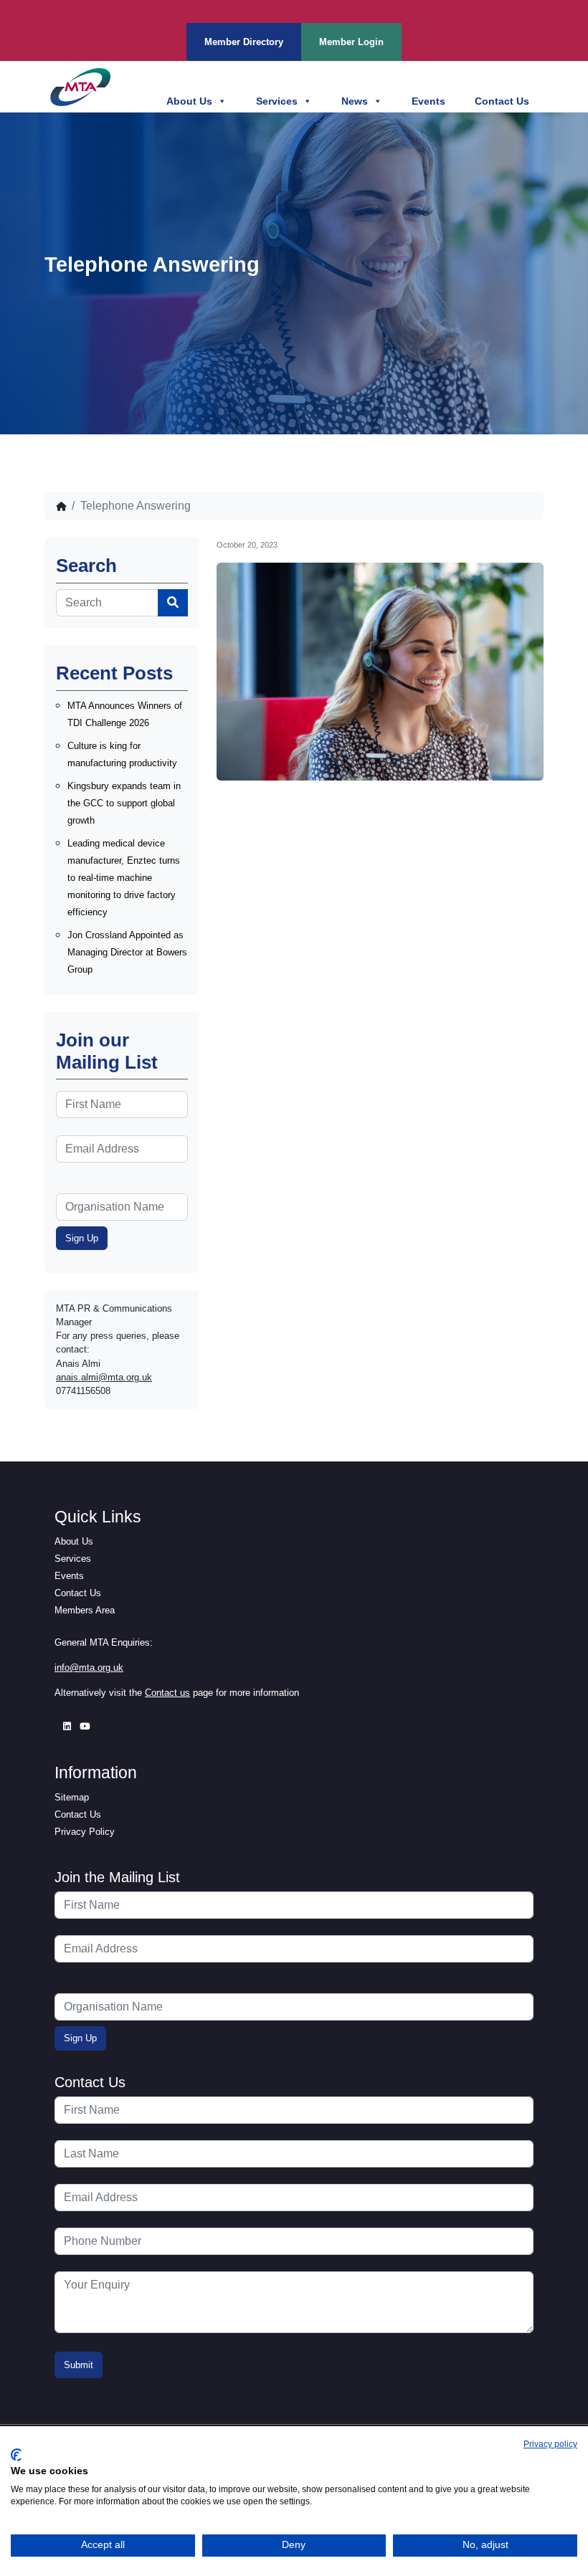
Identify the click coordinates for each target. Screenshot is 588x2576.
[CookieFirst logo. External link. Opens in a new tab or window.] (16, 2455)
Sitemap (72, 1797)
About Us (189, 101)
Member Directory (244, 42)
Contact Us (502, 101)
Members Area (85, 1610)
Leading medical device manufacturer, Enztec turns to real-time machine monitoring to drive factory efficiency (124, 878)
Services (277, 101)
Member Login (351, 42)
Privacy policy (550, 2444)
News (355, 101)
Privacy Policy (85, 1832)
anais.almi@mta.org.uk (104, 1377)
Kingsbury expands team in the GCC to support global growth (124, 803)
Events (428, 101)
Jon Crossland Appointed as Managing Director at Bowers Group (127, 952)
